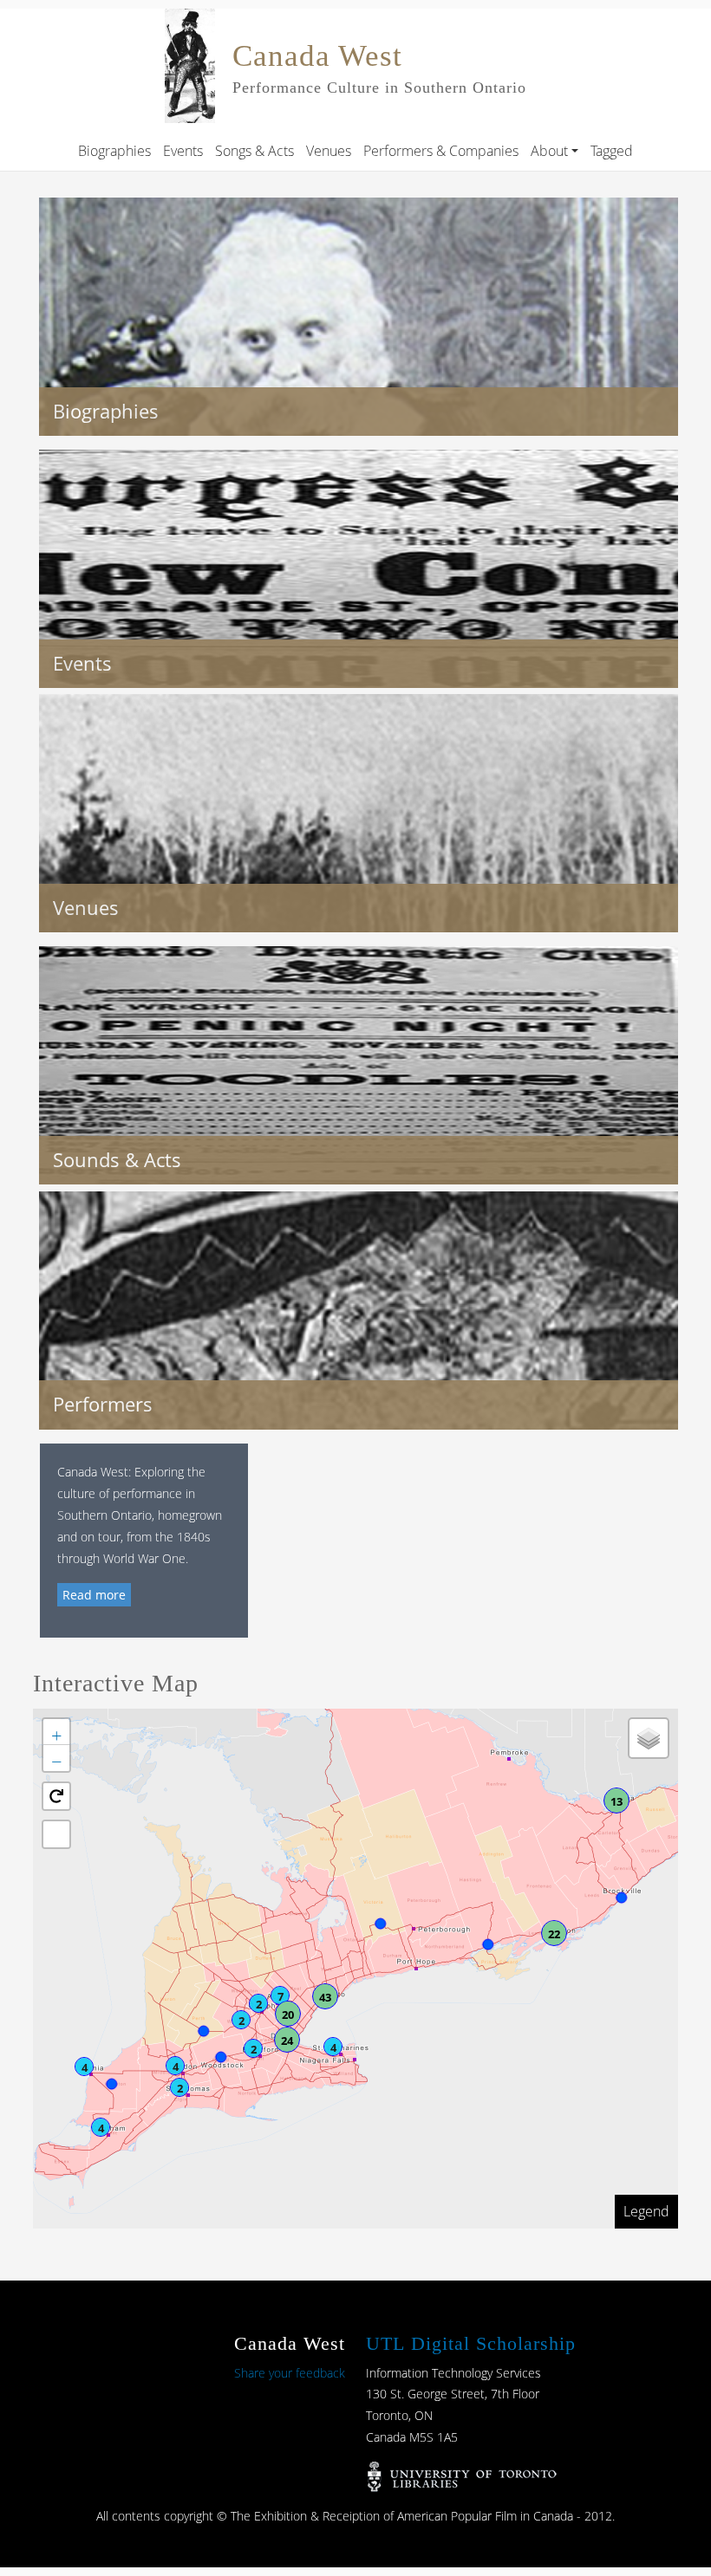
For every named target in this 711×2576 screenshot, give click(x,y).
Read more (94, 1595)
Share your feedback (290, 2373)
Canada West (317, 56)
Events (183, 151)
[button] (84, 2067)
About (549, 151)
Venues (329, 151)
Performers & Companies (441, 151)
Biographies (114, 151)
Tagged (612, 151)
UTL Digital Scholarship (471, 2343)
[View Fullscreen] (56, 1834)
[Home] (190, 21)
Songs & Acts (254, 151)
